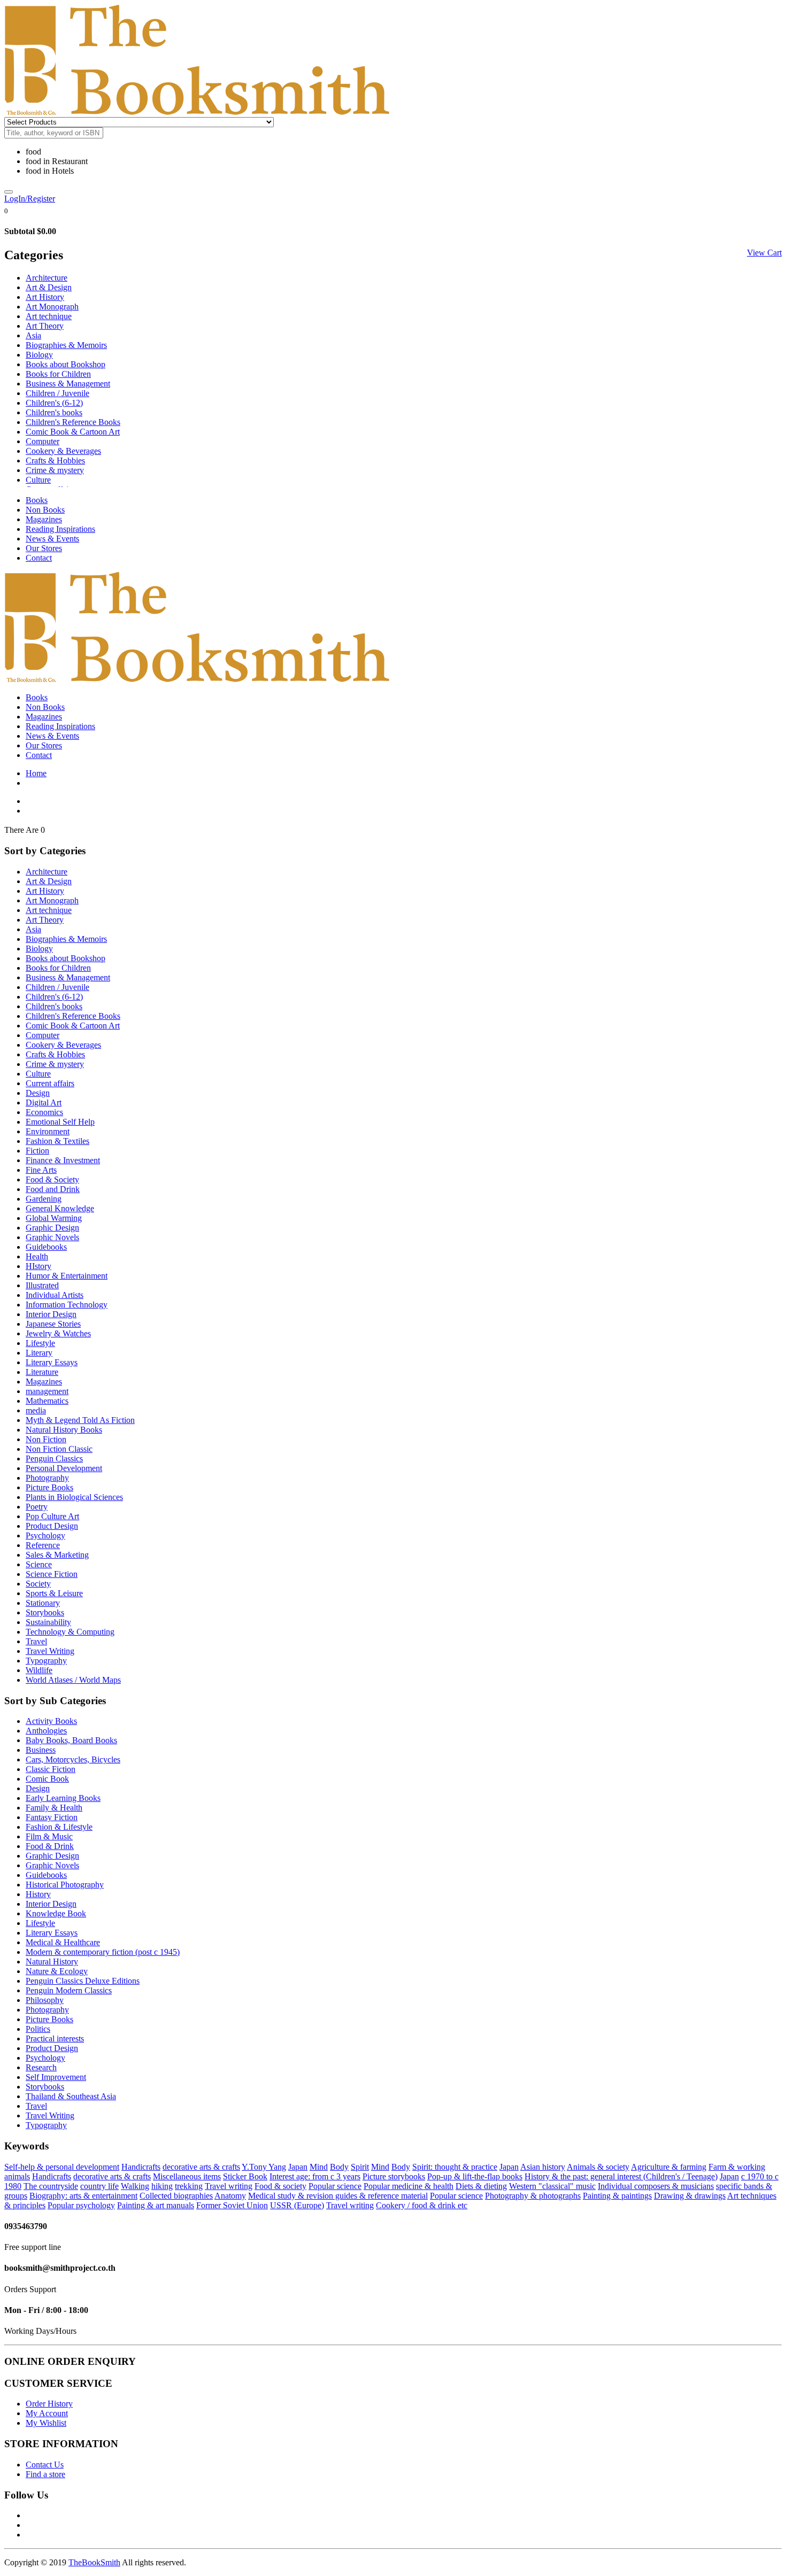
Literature (42, 1372)
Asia (33, 335)
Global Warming (54, 1218)
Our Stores (44, 548)
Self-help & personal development (62, 2167)
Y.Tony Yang (264, 2167)
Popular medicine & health (409, 2186)
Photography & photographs (533, 2196)
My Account (47, 2413)
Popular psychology (81, 2205)
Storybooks (45, 1612)
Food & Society (52, 1179)
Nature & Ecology (57, 1971)
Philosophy (45, 2000)
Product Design (52, 1526)
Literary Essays (52, 1362)
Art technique (49, 316)
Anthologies (46, 1731)
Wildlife (39, 1670)
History (38, 1894)
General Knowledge (60, 1208)
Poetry (37, 1507)
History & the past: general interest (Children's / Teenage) (621, 2176)
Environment (48, 1131)
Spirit (360, 2167)
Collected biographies (176, 2196)
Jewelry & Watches (58, 1333)
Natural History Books (64, 1430)
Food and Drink (53, 1189)
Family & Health (54, 1808)
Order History (49, 2404)
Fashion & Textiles (57, 1141)
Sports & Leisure (54, 1593)
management (47, 1391)
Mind (319, 2167)
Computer (43, 441)
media (36, 1410)
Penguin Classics (54, 1459)
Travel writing (229, 2186)
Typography (46, 1661)
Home (36, 773)
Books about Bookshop (65, 364)
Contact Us (45, 2465)
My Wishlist (46, 2423)
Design (38, 1093)
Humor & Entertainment (67, 1276)
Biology (39, 355)
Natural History (52, 1962)
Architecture (47, 278)
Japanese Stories (53, 1324)
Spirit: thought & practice (455, 2167)
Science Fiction (52, 1574)
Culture (38, 480)
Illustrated (42, 1285)
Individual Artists (55, 1295)
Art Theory (45, 326)
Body (339, 2167)
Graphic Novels (52, 1237)
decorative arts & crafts (201, 2167)
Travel (36, 1641)
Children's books (54, 412)
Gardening (44, 1199)
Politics (38, 2029)
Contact (39, 558)
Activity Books (51, 1721)
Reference (43, 1545)
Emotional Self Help (60, 1122)
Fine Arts (41, 1170)
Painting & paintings (617, 2196)
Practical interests (55, 2039)
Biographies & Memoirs (66, 345)
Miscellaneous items (187, 2176)
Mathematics (47, 1401)
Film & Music (49, 1836)
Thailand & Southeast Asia (71, 2096)
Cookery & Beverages (63, 451)
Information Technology (67, 1305)
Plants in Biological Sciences (74, 1497)
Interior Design (51, 1314)
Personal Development (64, 1468)
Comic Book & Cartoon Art (73, 432)
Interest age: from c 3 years (315, 2176)
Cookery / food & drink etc (422, 2205)
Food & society (280, 2186)
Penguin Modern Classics (69, 1990)
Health (37, 1256)
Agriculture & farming (669, 2167)
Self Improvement (56, 2077)
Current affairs (50, 1083)
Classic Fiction (51, 1769)
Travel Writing (50, 1651)
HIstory (38, 1266)
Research (41, 2067)
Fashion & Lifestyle (59, 1827)
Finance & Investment (63, 1160)
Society (38, 1584)
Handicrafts (141, 2167)
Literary (39, 1353)
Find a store (45, 2474)
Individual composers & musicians (656, 2186)
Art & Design (49, 287)
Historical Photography (65, 1885)
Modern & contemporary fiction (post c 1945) (103, 1952)
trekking (189, 2186)
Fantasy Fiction (52, 1817)
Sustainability (48, 1622)
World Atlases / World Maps (73, 1680)
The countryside (51, 2186)
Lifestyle (40, 1343)
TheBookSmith (94, 2562)
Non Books (45, 510)
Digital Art (44, 1103)
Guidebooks (46, 1247)
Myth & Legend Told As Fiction (80, 1420)
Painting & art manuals (156, 2205)
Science (39, 1564)
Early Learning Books (63, 1798)
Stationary (43, 1603)
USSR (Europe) (297, 2205)
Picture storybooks (394, 2176)
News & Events (52, 539)
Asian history (543, 2167)
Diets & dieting (481, 2186)
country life (99, 2186)
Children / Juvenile (57, 393)
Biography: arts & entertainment (83, 2196)
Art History (45, 297)
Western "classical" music (552, 2186)
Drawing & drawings (690, 2196)
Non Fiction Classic (59, 1449)
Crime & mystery (55, 470)
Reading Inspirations (60, 529)
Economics (44, 1112)
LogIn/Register (30, 199)
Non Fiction (46, 1439)
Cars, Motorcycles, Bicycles (73, 1759)
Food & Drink (50, 1846)
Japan (298, 2167)
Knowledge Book (56, 1913)
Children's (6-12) (54, 403)
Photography (47, 1478)
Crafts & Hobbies (55, 461)
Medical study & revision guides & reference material (338, 2196)
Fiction (37, 1151)
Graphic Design (52, 1228)
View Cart (764, 253)
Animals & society (598, 2167)
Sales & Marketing (57, 1555)
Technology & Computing (70, 1632)
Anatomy (230, 2196)
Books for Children (58, 374)
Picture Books (49, 1487)
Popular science (335, 2186)
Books (37, 500)
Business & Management (68, 384)
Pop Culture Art (52, 1516)
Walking (135, 2186)
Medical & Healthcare (63, 1942)
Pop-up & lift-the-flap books (475, 2176)
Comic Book (47, 1779)
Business (41, 1750)
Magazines (44, 519)
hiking (162, 2186)
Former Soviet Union (232, 2205)
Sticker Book (245, 2176)
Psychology (45, 1535)
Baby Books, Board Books (71, 1740)
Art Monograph (52, 307)
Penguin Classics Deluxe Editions (83, 1981)
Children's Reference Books (73, 422)
